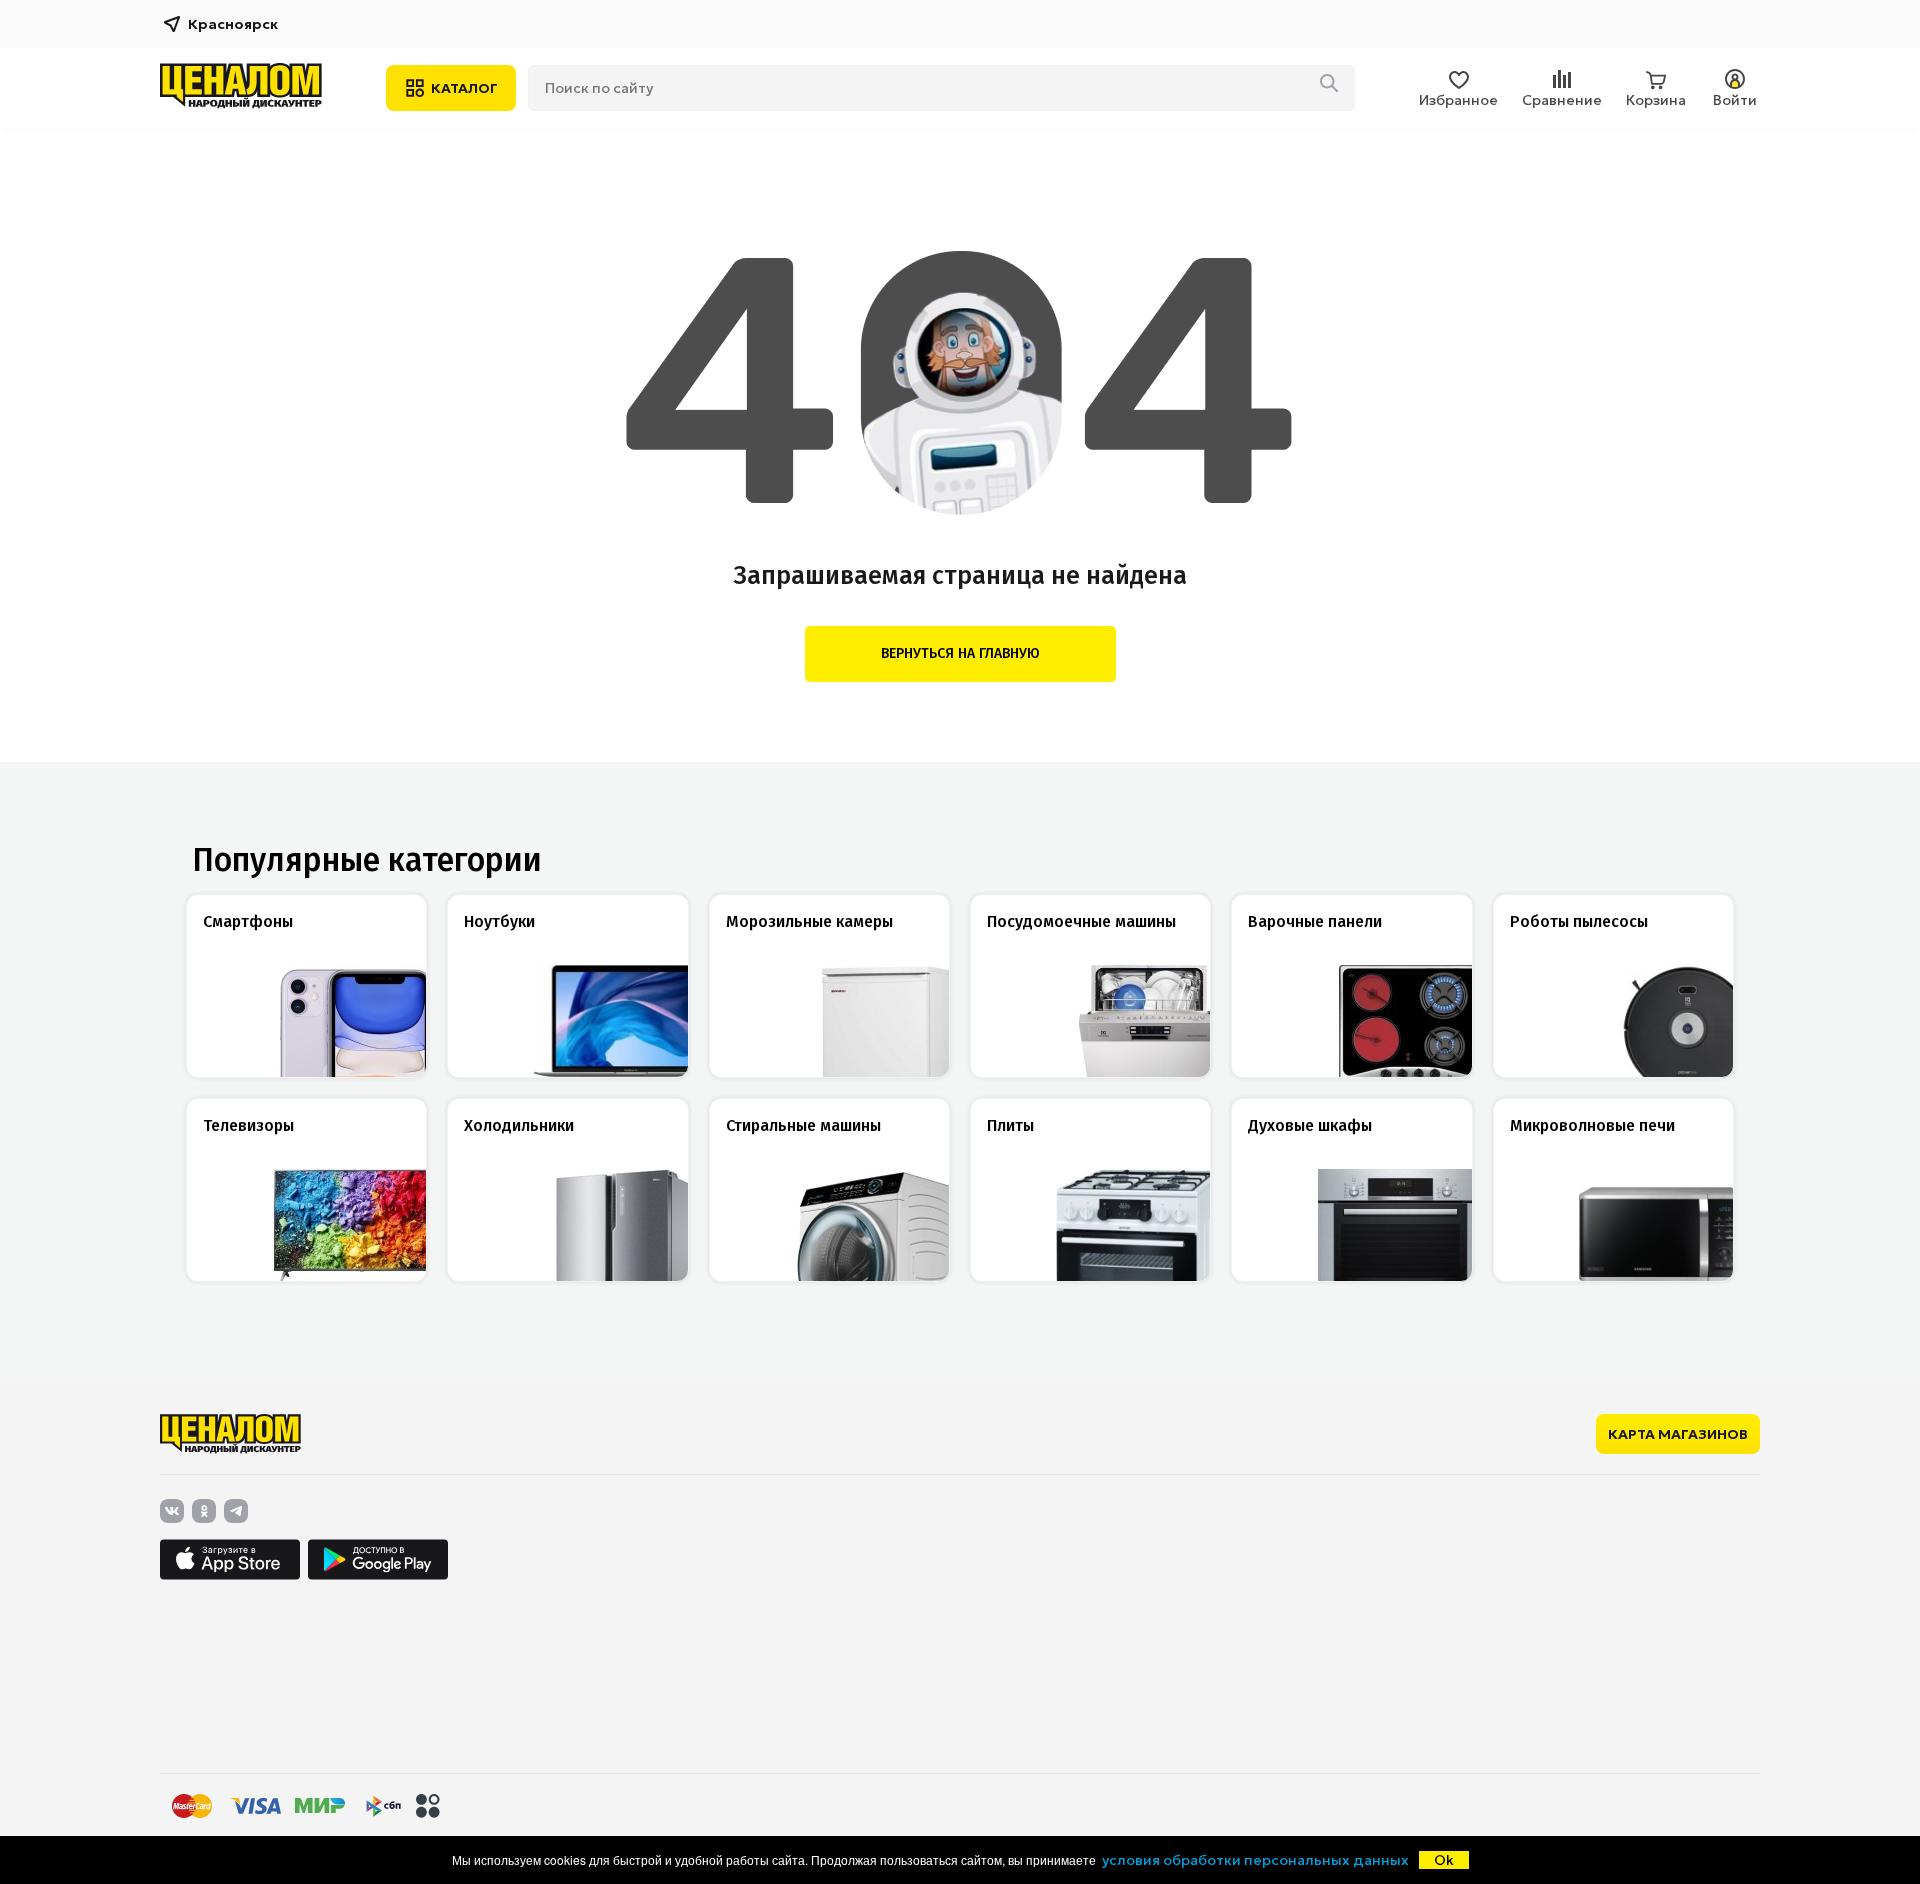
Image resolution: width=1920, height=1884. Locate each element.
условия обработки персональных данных (1255, 1860)
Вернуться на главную (960, 653)
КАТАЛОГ (464, 88)
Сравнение (1562, 100)
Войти (1735, 100)
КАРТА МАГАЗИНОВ (1678, 1434)
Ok (1444, 1860)
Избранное (1458, 100)
